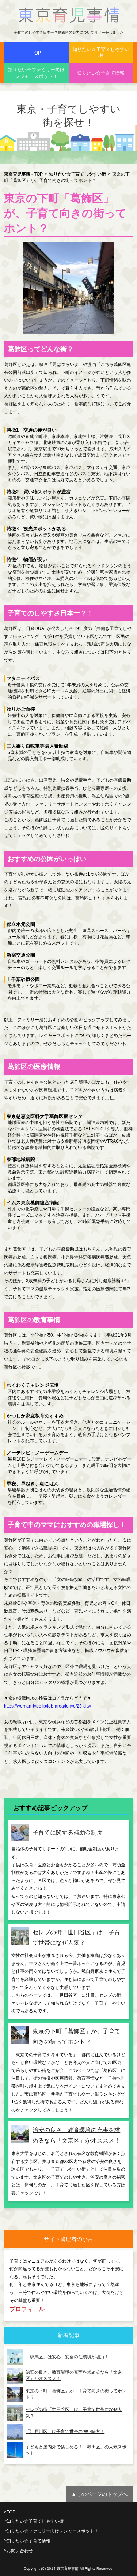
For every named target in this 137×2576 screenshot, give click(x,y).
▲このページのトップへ (99, 2494)
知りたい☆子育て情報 (101, 73)
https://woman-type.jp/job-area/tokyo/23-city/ (47, 1706)
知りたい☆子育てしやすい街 (101, 52)
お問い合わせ (20, 2551)
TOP (36, 53)
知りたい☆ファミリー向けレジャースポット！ (36, 73)
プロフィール (27, 2309)
